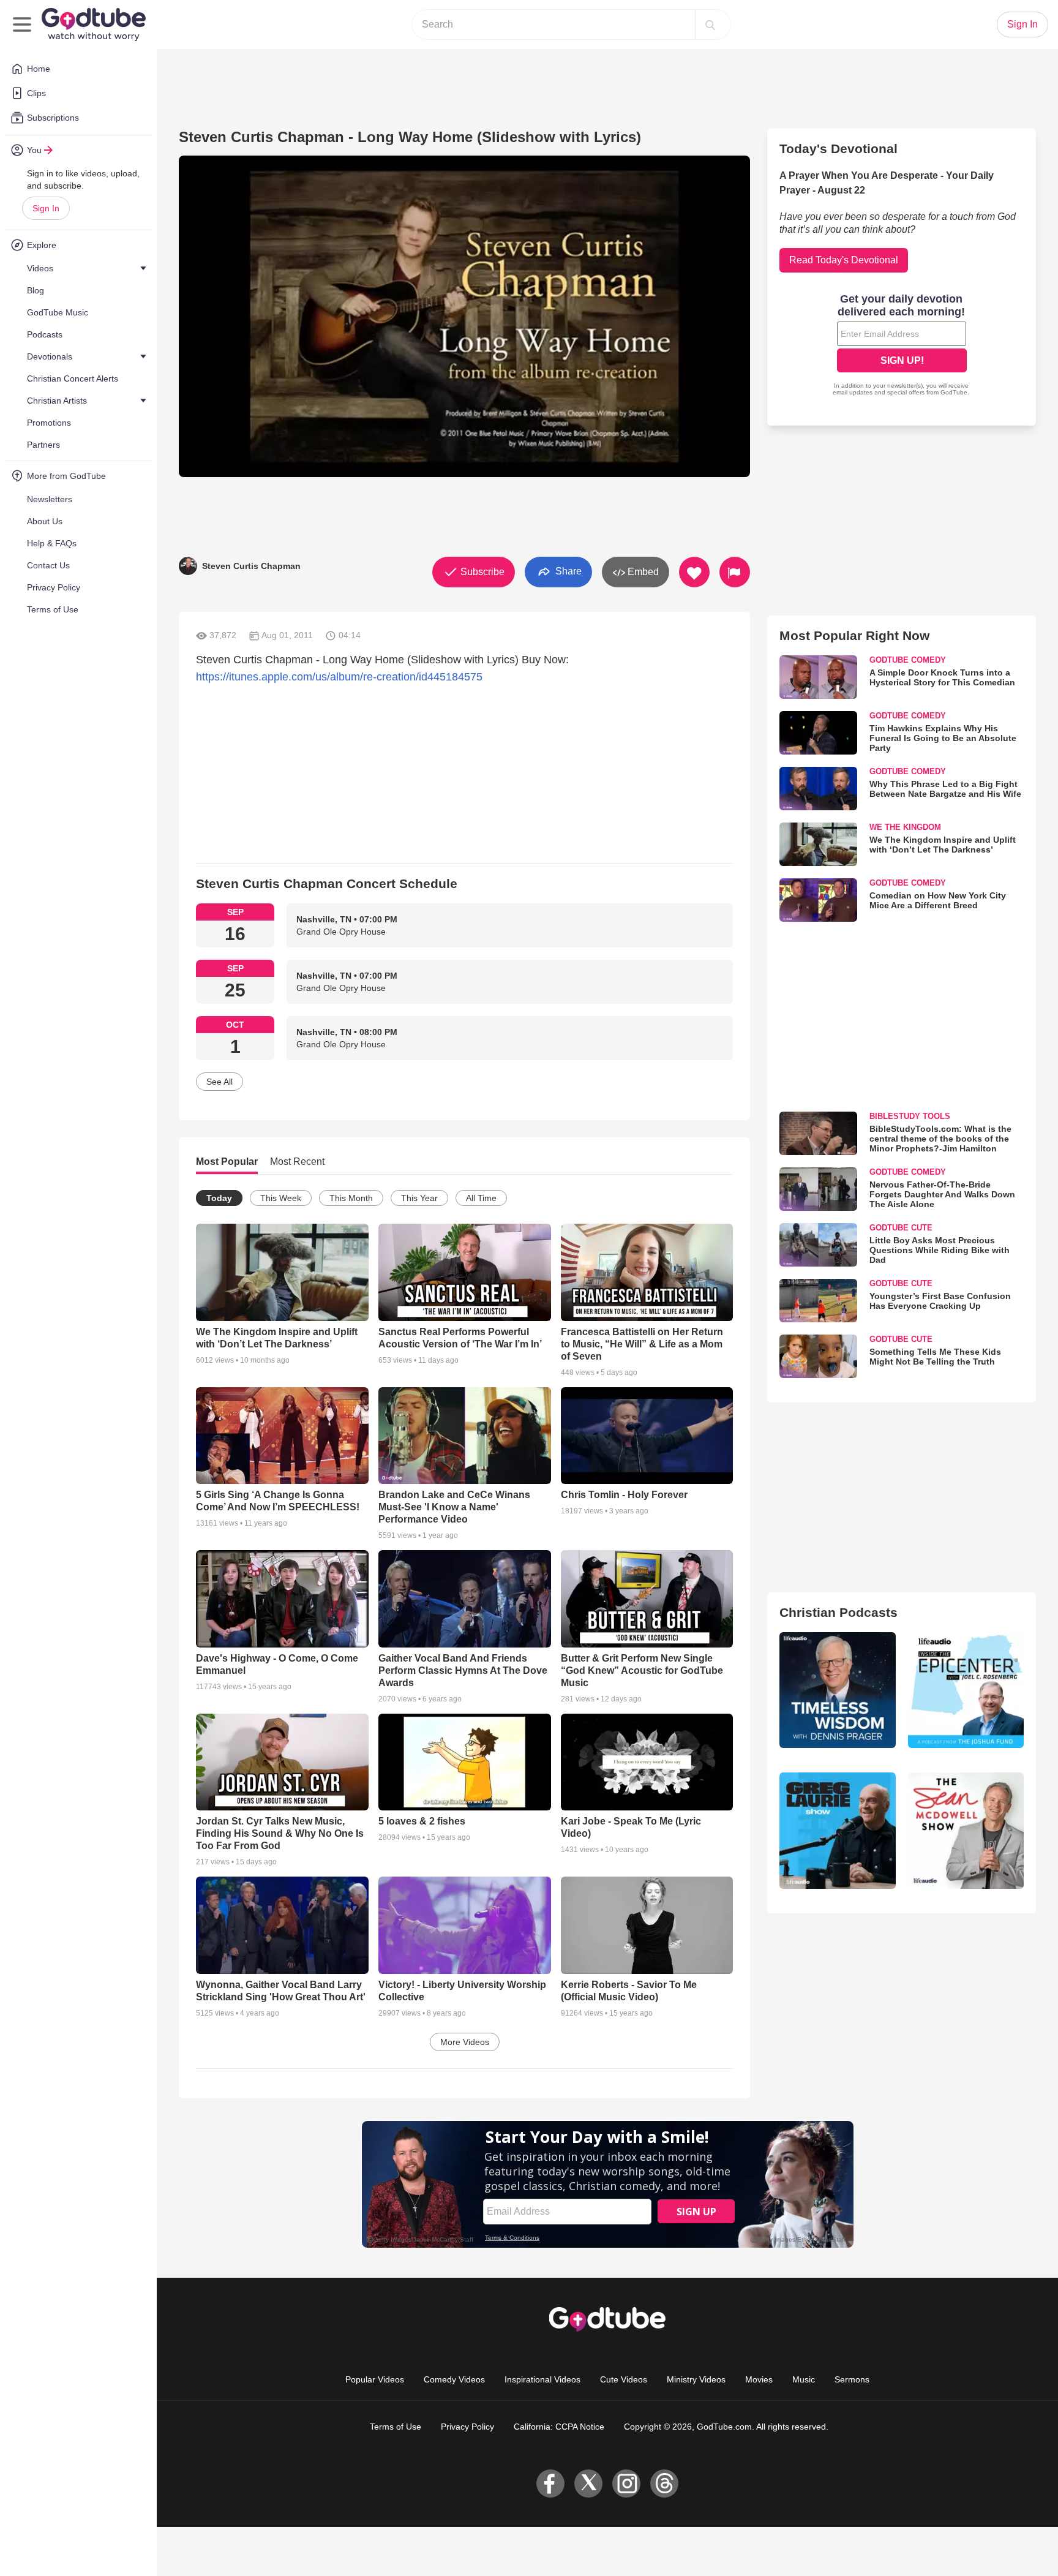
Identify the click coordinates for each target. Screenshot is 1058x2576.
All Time (481, 1198)
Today (219, 1198)
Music (804, 2379)
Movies (759, 2379)
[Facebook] (550, 2484)
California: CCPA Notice (559, 2427)
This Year (419, 1198)
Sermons (852, 2379)
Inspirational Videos (542, 2379)
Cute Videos (624, 2379)
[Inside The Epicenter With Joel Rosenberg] (966, 1690)
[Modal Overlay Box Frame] (902, 346)
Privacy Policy (467, 2427)
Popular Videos (375, 2379)
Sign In (46, 208)
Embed (642, 572)
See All (219, 1082)
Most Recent (297, 1162)
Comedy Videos (454, 2379)
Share (567, 571)
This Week (281, 1198)
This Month (351, 1198)
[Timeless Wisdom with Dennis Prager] (837, 1690)
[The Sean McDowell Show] (966, 1830)
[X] (588, 2484)
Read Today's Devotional (844, 260)
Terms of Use (396, 2427)
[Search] (710, 24)
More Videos (465, 2042)
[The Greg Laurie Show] (837, 1830)
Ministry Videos (696, 2379)
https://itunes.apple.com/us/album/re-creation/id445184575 (339, 677)
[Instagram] (626, 2484)
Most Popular (227, 1162)
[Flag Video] (735, 572)
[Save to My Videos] (694, 572)
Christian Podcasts (839, 1612)
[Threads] (664, 2484)
